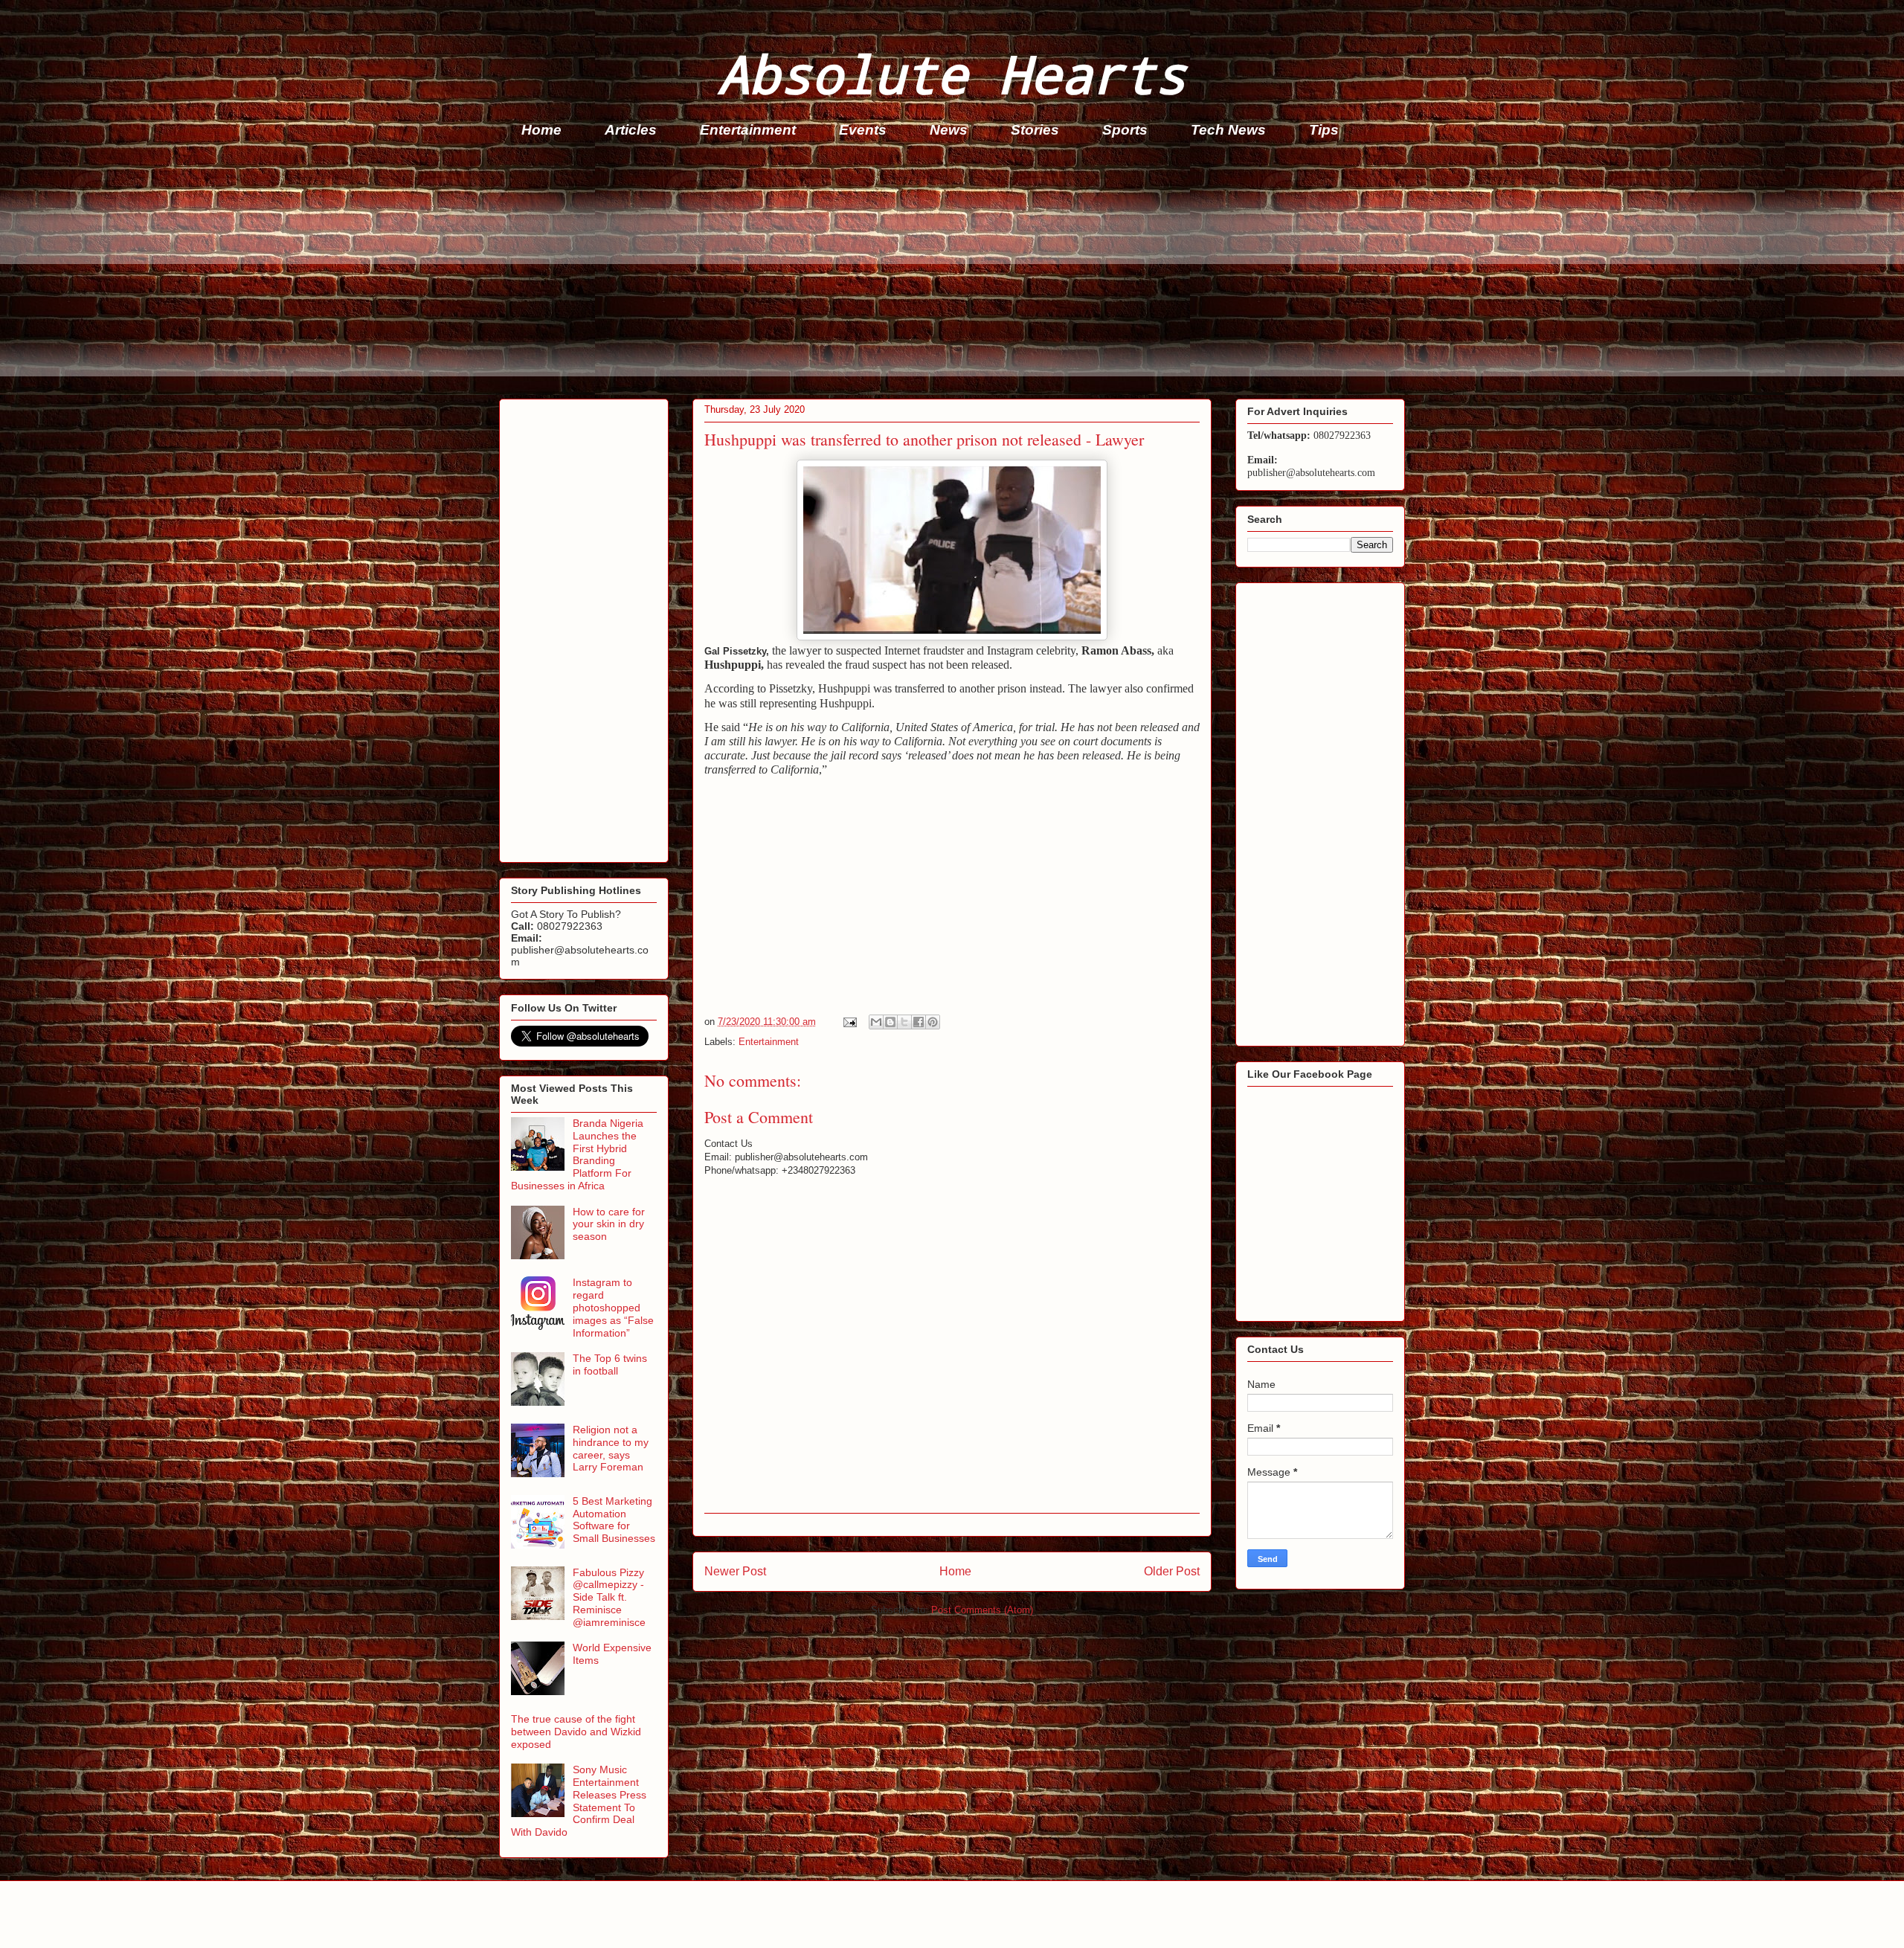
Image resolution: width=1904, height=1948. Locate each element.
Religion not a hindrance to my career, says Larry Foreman (611, 1448)
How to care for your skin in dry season (609, 1224)
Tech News (1228, 130)
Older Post (1172, 1571)
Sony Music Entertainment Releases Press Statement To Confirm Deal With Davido (579, 1801)
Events (863, 130)
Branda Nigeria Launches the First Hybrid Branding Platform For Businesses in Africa (577, 1154)
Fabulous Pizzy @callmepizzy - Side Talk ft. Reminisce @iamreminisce (609, 1597)
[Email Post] (849, 1022)
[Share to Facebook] (919, 1022)
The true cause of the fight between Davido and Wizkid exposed (576, 1732)
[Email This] (876, 1022)
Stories (1035, 130)
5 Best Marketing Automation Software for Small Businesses (614, 1520)
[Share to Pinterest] (933, 1022)
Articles (631, 130)
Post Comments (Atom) (982, 1610)
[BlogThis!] (890, 1022)
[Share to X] (904, 1022)
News (949, 130)
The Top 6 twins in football (610, 1364)
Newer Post (735, 1571)
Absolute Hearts (952, 73)
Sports (1125, 130)
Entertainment (748, 130)
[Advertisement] (945, 272)
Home (541, 130)
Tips (1324, 130)
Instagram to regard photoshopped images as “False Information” (613, 1307)
